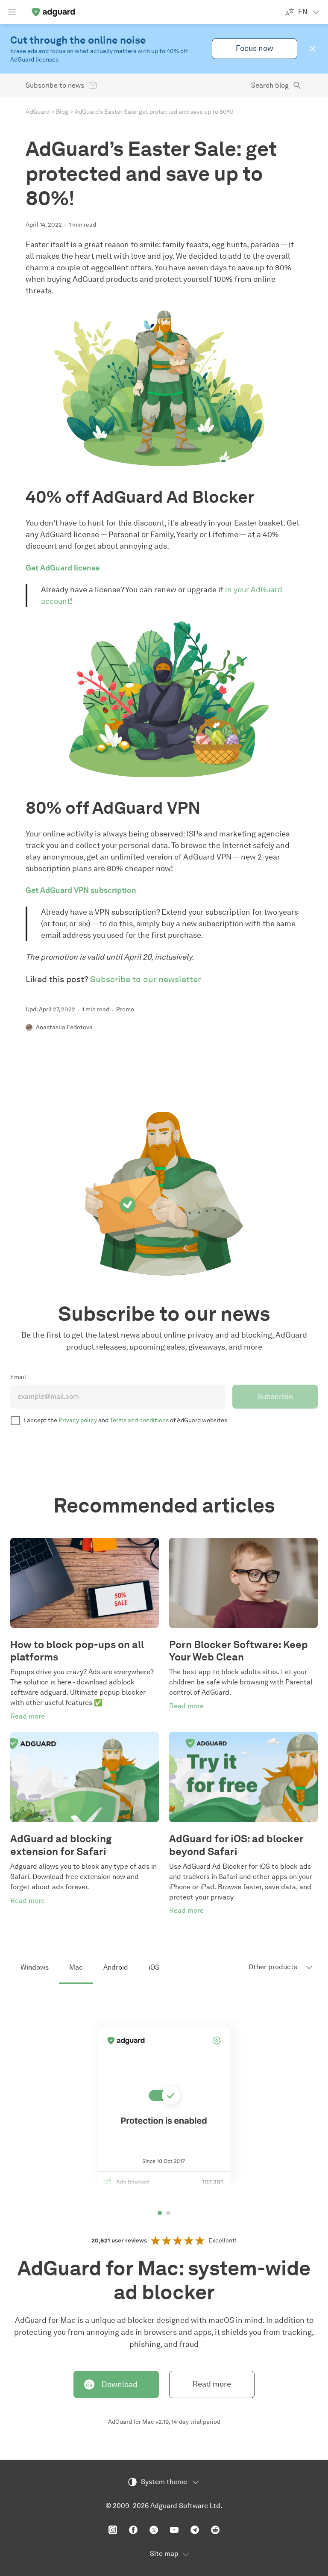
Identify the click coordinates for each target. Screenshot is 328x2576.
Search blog (270, 85)
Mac (76, 1967)
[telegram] (195, 2530)
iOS (154, 1967)
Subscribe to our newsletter (146, 979)
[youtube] (174, 2530)
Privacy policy (78, 1420)
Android (116, 1967)
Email (18, 1377)
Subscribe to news (55, 85)
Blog (62, 112)
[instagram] (113, 2530)
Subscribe (275, 1397)
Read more (212, 2384)
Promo (125, 1009)
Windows (35, 1967)
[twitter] (154, 2530)
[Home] (53, 12)
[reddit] (215, 2530)
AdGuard (38, 112)
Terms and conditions (139, 1420)
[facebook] (133, 2530)
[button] (313, 49)
